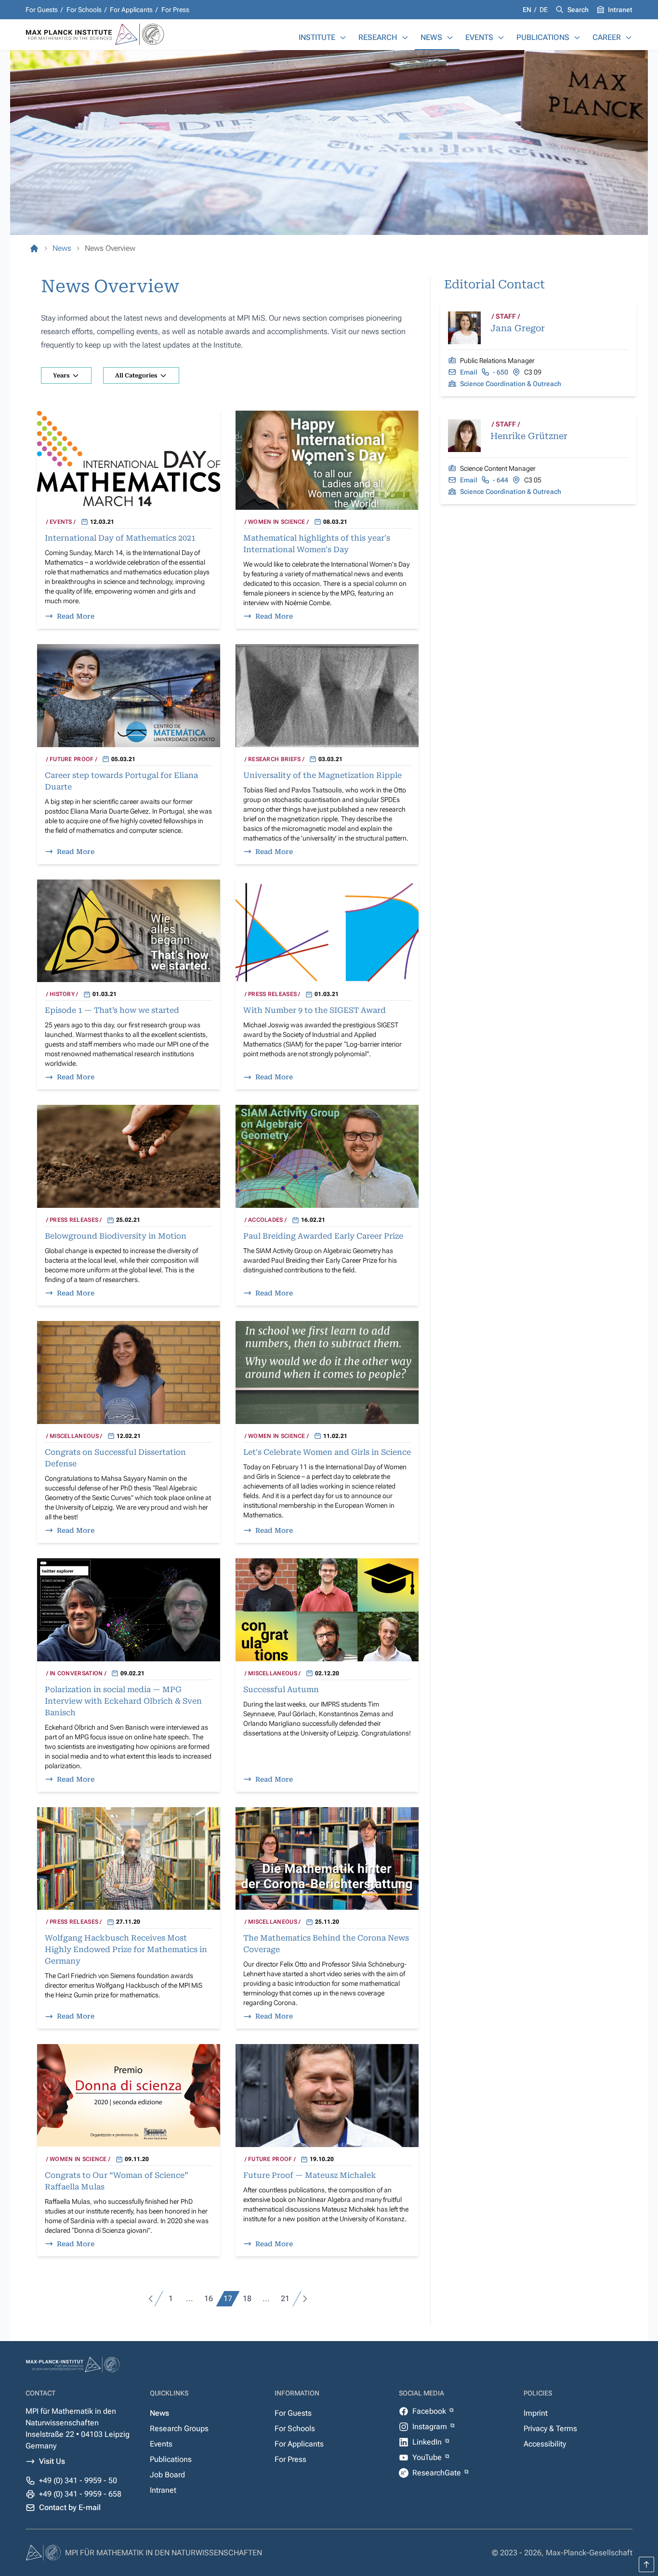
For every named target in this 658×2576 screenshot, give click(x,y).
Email (469, 372)
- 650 (500, 372)
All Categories (136, 375)
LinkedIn (428, 2442)
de (544, 10)
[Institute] (343, 38)
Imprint (536, 2413)
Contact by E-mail (70, 2507)
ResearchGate (438, 2473)
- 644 (500, 480)
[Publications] (577, 38)
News (431, 37)
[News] (450, 38)
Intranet (620, 10)
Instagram (431, 2427)
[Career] (629, 38)
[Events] (501, 38)
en (528, 10)
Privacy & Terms (550, 2428)
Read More (76, 616)
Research (378, 37)
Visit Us (52, 2461)
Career (607, 37)
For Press (175, 10)
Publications (543, 37)
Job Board (167, 2475)
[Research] (405, 38)
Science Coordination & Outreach (511, 384)
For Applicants (131, 10)
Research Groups (179, 2428)
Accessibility (545, 2444)
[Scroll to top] (646, 2564)
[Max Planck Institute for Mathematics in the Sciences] (34, 248)
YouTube (428, 2457)
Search (578, 10)
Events (479, 37)
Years (61, 375)
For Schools (84, 10)
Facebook (430, 2411)
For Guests (42, 10)
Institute (317, 37)
